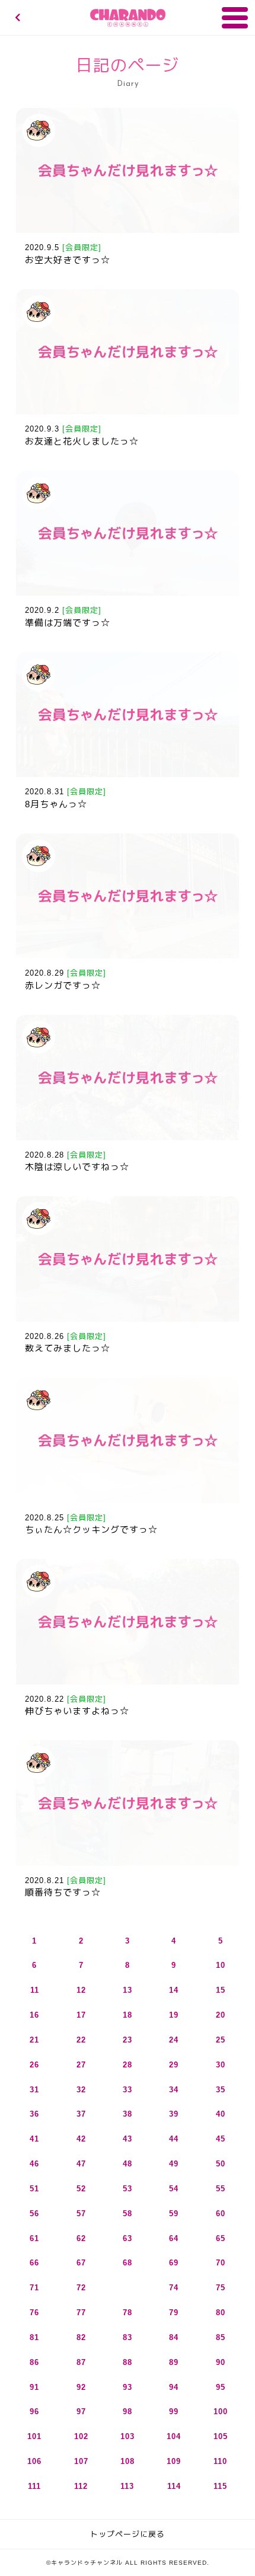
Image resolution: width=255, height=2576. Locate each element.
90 (221, 2362)
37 (81, 2114)
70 (221, 2263)
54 (174, 2189)
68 (128, 2263)
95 (221, 2387)
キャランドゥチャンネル (128, 18)
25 (221, 2040)
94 (174, 2387)
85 (221, 2337)
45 (221, 2139)
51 (34, 2189)
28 (128, 2065)
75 (221, 2288)
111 (34, 2486)
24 (174, 2040)
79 (174, 2313)
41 (34, 2139)
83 (128, 2337)
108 (128, 2461)
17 (81, 2015)
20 (221, 2015)
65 (221, 2238)
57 (81, 2214)
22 (81, 2040)
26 (34, 2065)
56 (34, 2214)
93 (128, 2387)
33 (128, 2090)
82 (81, 2337)
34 (174, 2090)
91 (34, 2387)
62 (81, 2238)
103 (128, 2436)
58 (128, 2214)
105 (221, 2436)
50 (221, 2164)
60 (221, 2214)
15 (221, 1990)
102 (81, 2436)
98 (128, 2412)
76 (34, 2313)
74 (174, 2288)
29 (174, 2065)
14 (174, 1990)
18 (128, 2015)
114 (174, 2486)
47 (81, 2164)
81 (34, 2337)
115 (220, 2486)
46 (34, 2164)
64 (174, 2238)
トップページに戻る (128, 2534)
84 (174, 2337)
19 (174, 2015)
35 (221, 2090)
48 (128, 2164)
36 (34, 2114)
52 (81, 2189)
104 (174, 2436)
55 (221, 2189)
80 (221, 2313)
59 (174, 2214)
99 (174, 2412)
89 (174, 2362)
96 (34, 2412)
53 (128, 2189)
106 (34, 2461)
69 (174, 2263)
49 (174, 2164)
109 (174, 2461)
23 (128, 2040)
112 (81, 2486)
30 (221, 2065)
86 (34, 2362)
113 (127, 2486)
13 (128, 1990)
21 (34, 2040)
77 (81, 2313)
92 (81, 2387)
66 (34, 2263)
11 (35, 1990)
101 (34, 2436)
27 (81, 2065)
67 (81, 2263)
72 (81, 2288)
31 (34, 2090)
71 (34, 2288)
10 (221, 1965)
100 (221, 2412)
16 (34, 2015)
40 (221, 2114)
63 (128, 2238)
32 (81, 2090)
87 (81, 2362)
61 (34, 2238)
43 (128, 2139)
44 (174, 2139)
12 (81, 1990)
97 (81, 2412)
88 (128, 2362)
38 (128, 2114)
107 (81, 2461)
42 (81, 2139)
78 (128, 2313)
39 (174, 2114)
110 (220, 2461)
